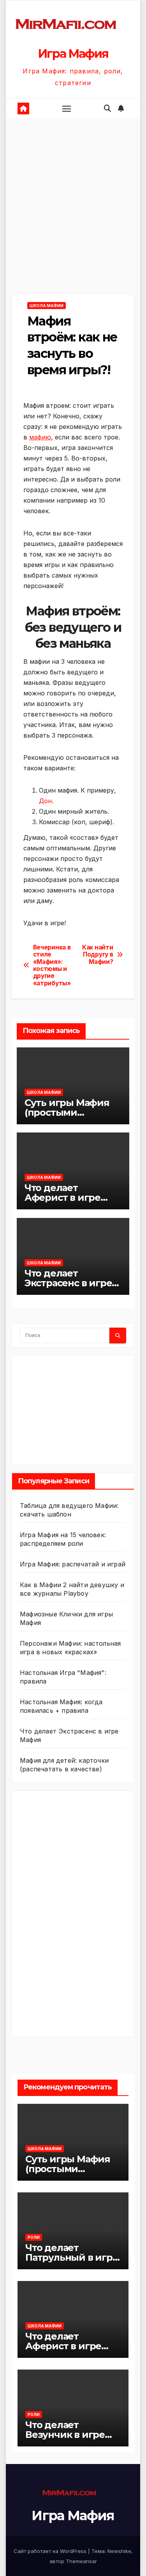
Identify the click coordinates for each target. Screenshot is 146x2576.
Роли (34, 2237)
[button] (107, 108)
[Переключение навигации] (67, 108)
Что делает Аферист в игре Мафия (62, 1197)
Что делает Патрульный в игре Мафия (72, 2257)
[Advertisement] (73, 218)
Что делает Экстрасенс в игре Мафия (68, 1283)
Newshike (119, 2551)
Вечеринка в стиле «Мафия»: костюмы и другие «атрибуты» (52, 965)
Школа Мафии (47, 306)
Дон (45, 801)
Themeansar (81, 2561)
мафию (40, 437)
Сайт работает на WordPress (51, 2551)
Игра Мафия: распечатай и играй (73, 1564)
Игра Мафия (73, 54)
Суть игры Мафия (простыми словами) (67, 1112)
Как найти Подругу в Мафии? (98, 955)
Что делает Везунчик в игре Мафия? (65, 2435)
